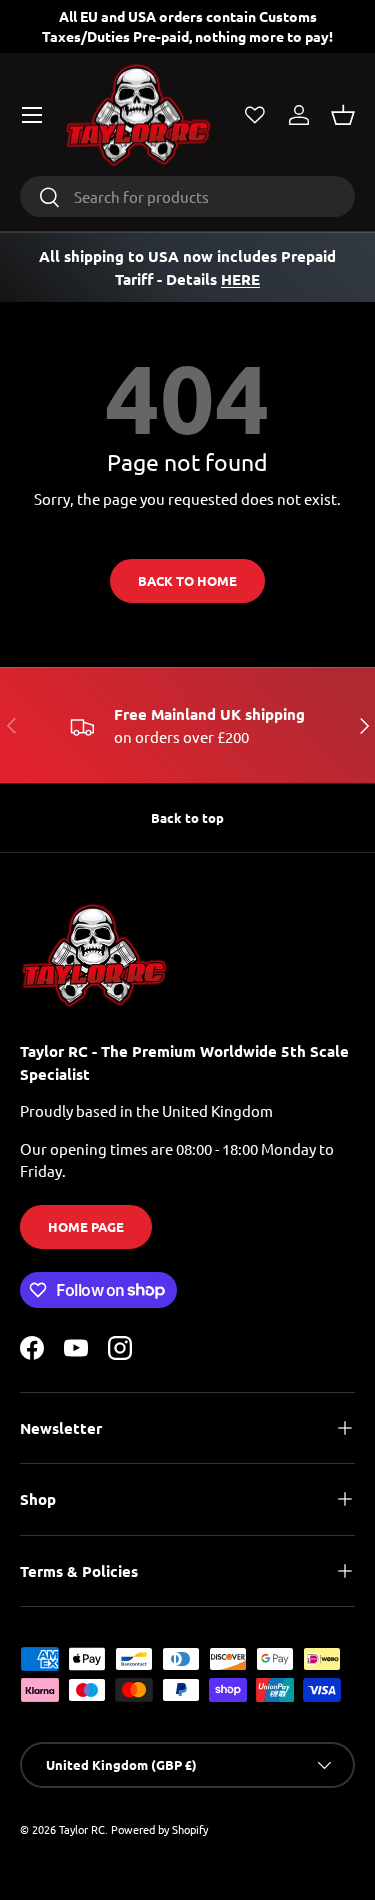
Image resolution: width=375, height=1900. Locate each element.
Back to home (187, 580)
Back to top (187, 817)
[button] (343, 115)
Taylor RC (82, 1829)
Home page (86, 1226)
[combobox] (187, 196)
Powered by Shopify (159, 1829)
